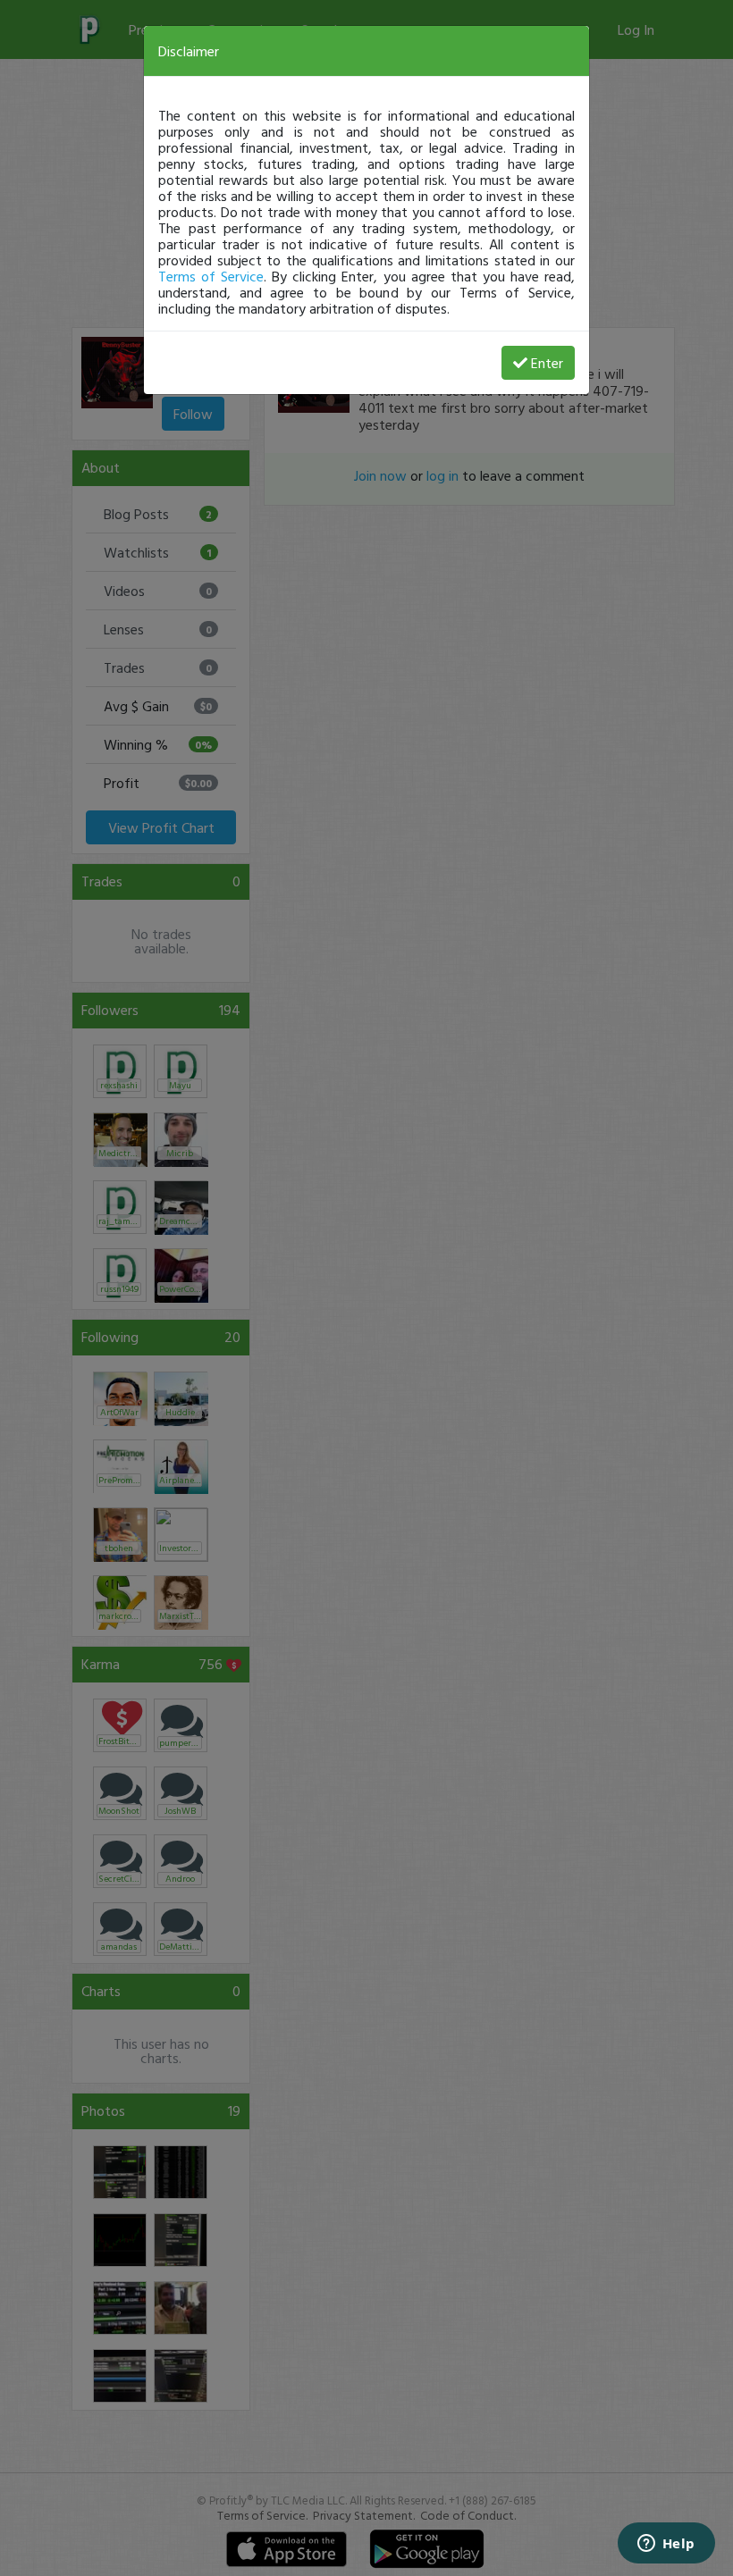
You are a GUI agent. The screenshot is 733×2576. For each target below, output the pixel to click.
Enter (547, 363)
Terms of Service (211, 276)
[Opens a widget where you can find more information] (666, 2545)
